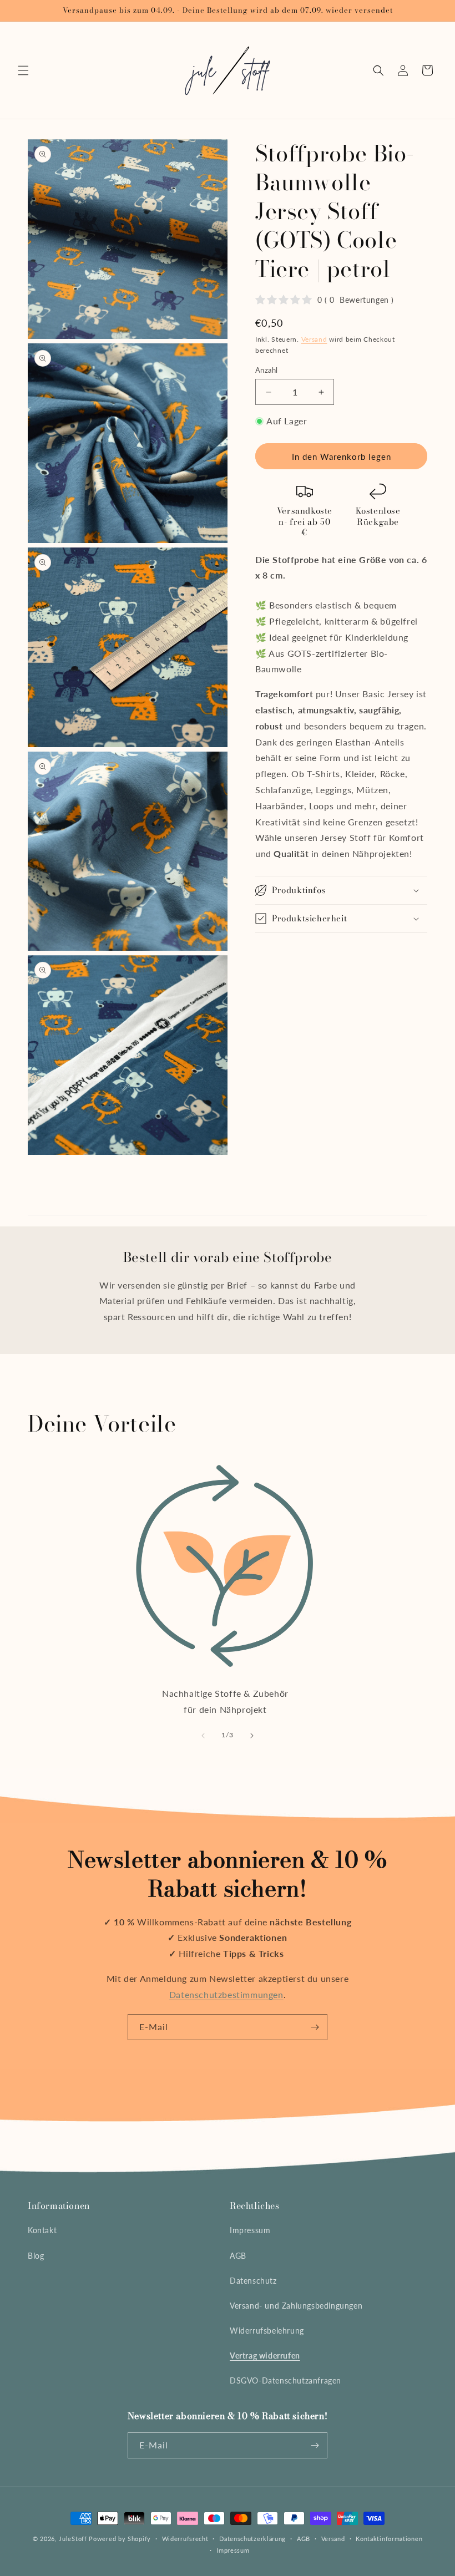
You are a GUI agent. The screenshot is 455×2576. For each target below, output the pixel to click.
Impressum (250, 2230)
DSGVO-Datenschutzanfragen (285, 2380)
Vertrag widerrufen (265, 2356)
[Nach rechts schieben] (252, 1736)
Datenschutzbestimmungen (226, 1994)
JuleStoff (73, 2539)
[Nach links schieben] (203, 1736)
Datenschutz (253, 2281)
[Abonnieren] (315, 2027)
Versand (314, 339)
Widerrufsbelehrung (267, 2331)
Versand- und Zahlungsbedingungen (296, 2306)
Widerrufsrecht (185, 2539)
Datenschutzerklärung (252, 2539)
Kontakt (42, 2230)
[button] (23, 70)
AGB (238, 2256)
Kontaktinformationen (389, 2539)
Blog (36, 2256)
